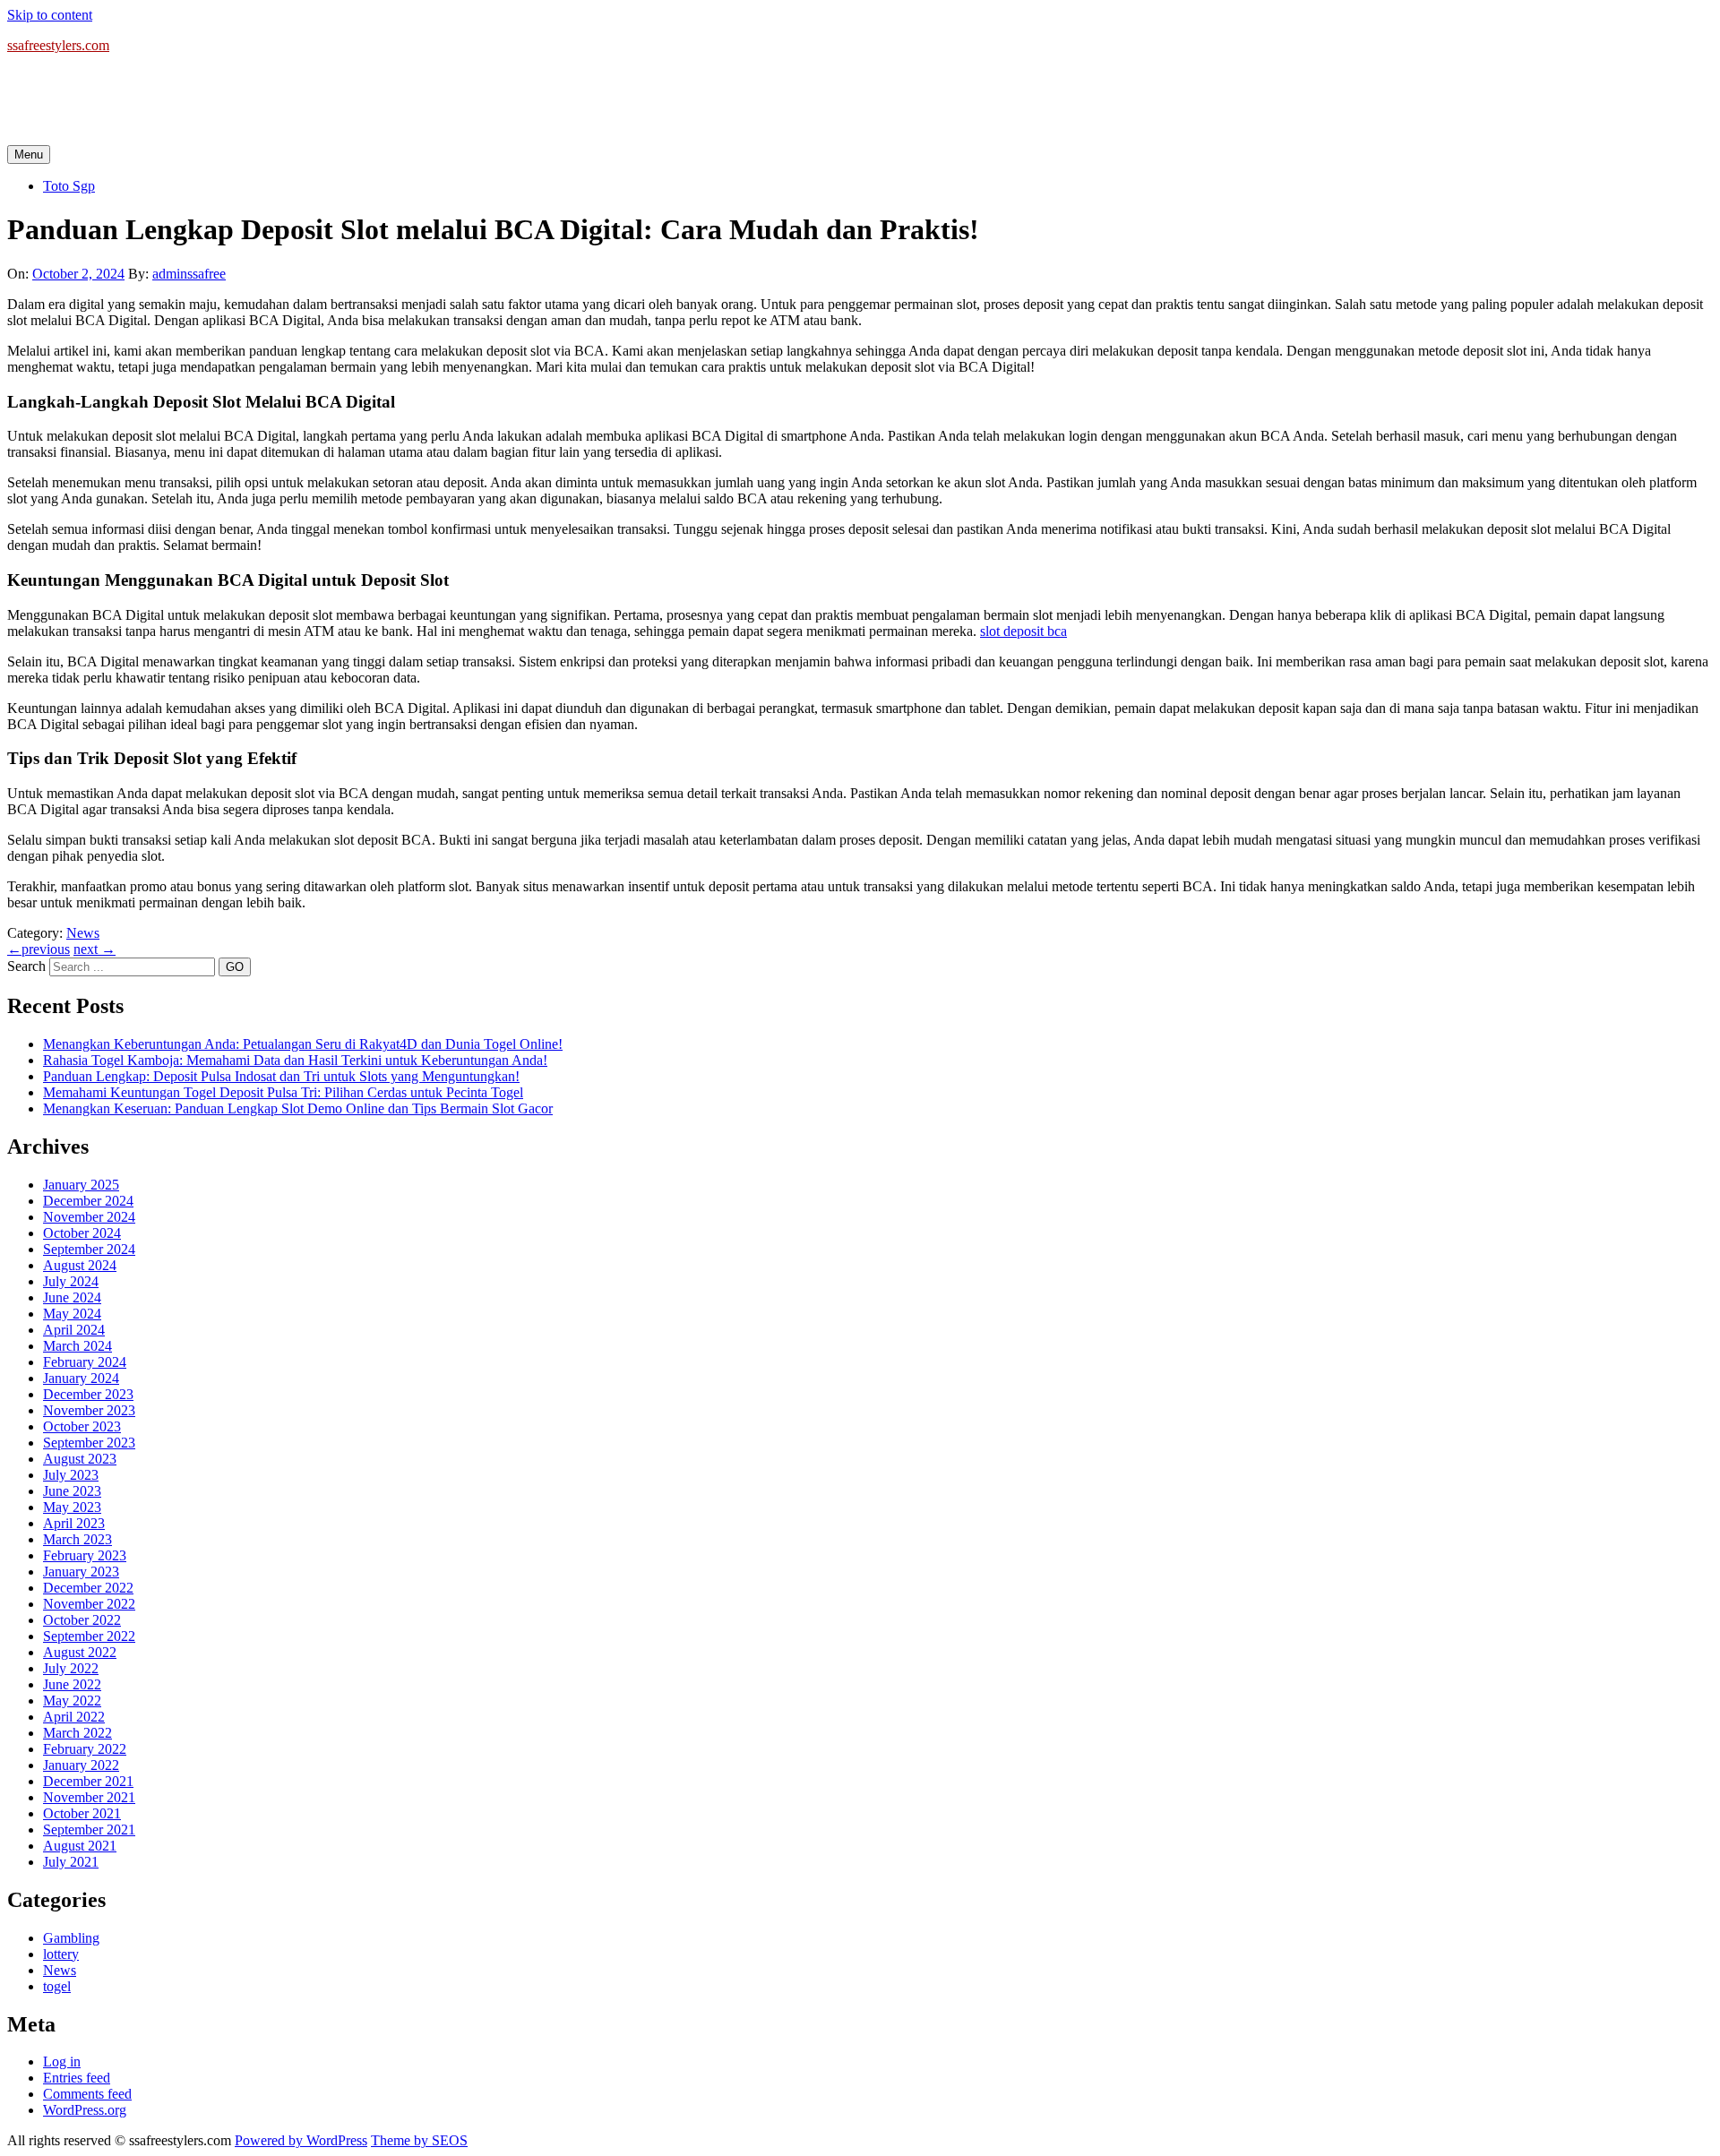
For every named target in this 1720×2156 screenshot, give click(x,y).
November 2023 (89, 1410)
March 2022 (77, 1733)
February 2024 (85, 1362)
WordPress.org (85, 2110)
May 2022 (72, 1701)
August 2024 (80, 1265)
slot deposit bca (1023, 631)
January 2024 (81, 1378)
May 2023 (72, 1507)
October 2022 (82, 1620)
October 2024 (82, 1233)
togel (57, 1986)
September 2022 (89, 1636)
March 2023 (77, 1539)
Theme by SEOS (419, 2140)
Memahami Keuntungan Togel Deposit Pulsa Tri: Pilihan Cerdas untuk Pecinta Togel (283, 1092)
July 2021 (71, 1862)
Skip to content (50, 15)
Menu (29, 155)
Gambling (71, 1938)
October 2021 (82, 1813)
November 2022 (89, 1604)
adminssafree (189, 274)
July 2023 (71, 1475)
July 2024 (71, 1281)
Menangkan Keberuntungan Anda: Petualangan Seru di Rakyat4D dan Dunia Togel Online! (303, 1044)
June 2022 (72, 1684)
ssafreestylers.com (58, 45)
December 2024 (88, 1201)
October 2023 (82, 1426)
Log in (62, 2062)
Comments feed (87, 2094)
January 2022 (81, 1765)
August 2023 (80, 1459)
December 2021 (88, 1781)
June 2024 (72, 1297)
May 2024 (72, 1314)
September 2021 (89, 1830)
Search (26, 966)
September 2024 (89, 1249)
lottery (61, 1954)
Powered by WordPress (301, 2140)
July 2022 (71, 1668)
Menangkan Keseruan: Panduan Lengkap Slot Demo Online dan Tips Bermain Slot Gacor (298, 1108)
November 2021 (89, 1797)
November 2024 (89, 1217)
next (95, 949)
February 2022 (85, 1749)
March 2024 (77, 1346)
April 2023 (74, 1523)
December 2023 (88, 1394)
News (83, 933)
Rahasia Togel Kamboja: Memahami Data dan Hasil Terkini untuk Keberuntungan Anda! (295, 1060)
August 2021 (80, 1846)
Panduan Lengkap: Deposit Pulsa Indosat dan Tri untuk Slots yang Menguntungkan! (281, 1076)
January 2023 (81, 1572)
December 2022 (88, 1588)
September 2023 (89, 1443)
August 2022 (80, 1652)
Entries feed (77, 2078)
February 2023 (85, 1555)
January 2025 (81, 1185)
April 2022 (74, 1717)
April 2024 (74, 1330)
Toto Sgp (69, 186)
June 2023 (72, 1491)
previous (39, 949)
